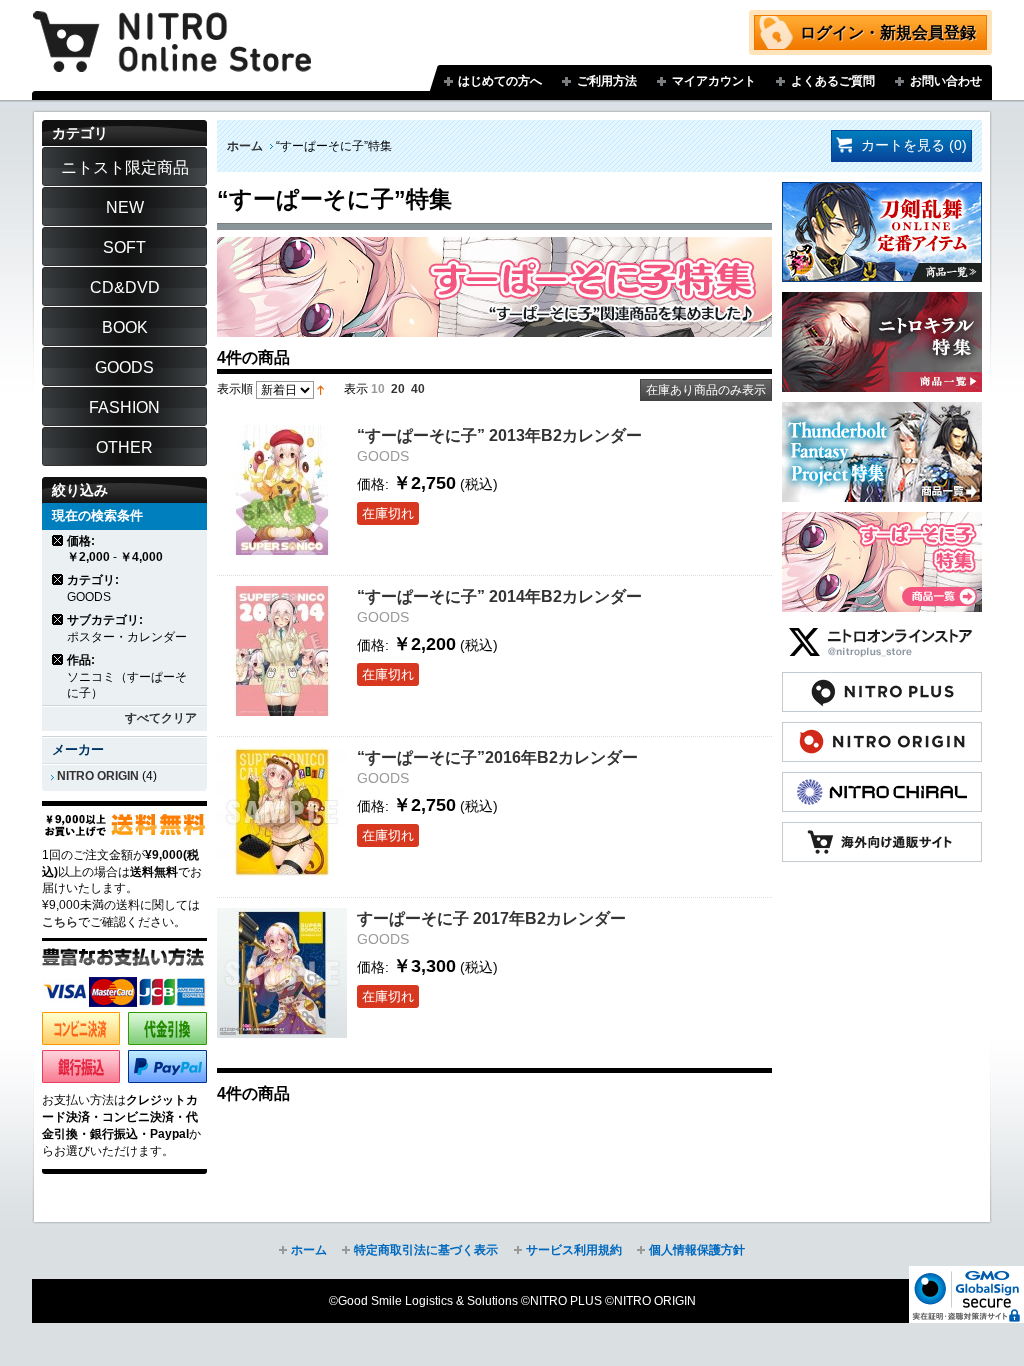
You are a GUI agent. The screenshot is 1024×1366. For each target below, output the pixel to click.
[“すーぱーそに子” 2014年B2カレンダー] (282, 651)
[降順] (320, 389)
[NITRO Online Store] (882, 832)
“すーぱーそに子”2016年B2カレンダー (497, 757)
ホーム (245, 146)
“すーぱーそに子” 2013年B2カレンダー (499, 435)
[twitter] (882, 632)
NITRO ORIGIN (98, 776)
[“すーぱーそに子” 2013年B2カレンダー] (282, 490)
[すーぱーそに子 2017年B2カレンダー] (282, 973)
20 (398, 389)
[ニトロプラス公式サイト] (882, 682)
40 (418, 389)
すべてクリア (161, 718)
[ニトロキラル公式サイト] (882, 782)
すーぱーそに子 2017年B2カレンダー (491, 918)
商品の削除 (58, 540)
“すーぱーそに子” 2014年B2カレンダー (499, 596)
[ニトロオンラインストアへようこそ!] (172, 27)
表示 (356, 389)
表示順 (235, 389)
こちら (60, 922)
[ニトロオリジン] (882, 732)
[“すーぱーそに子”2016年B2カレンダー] (282, 812)
